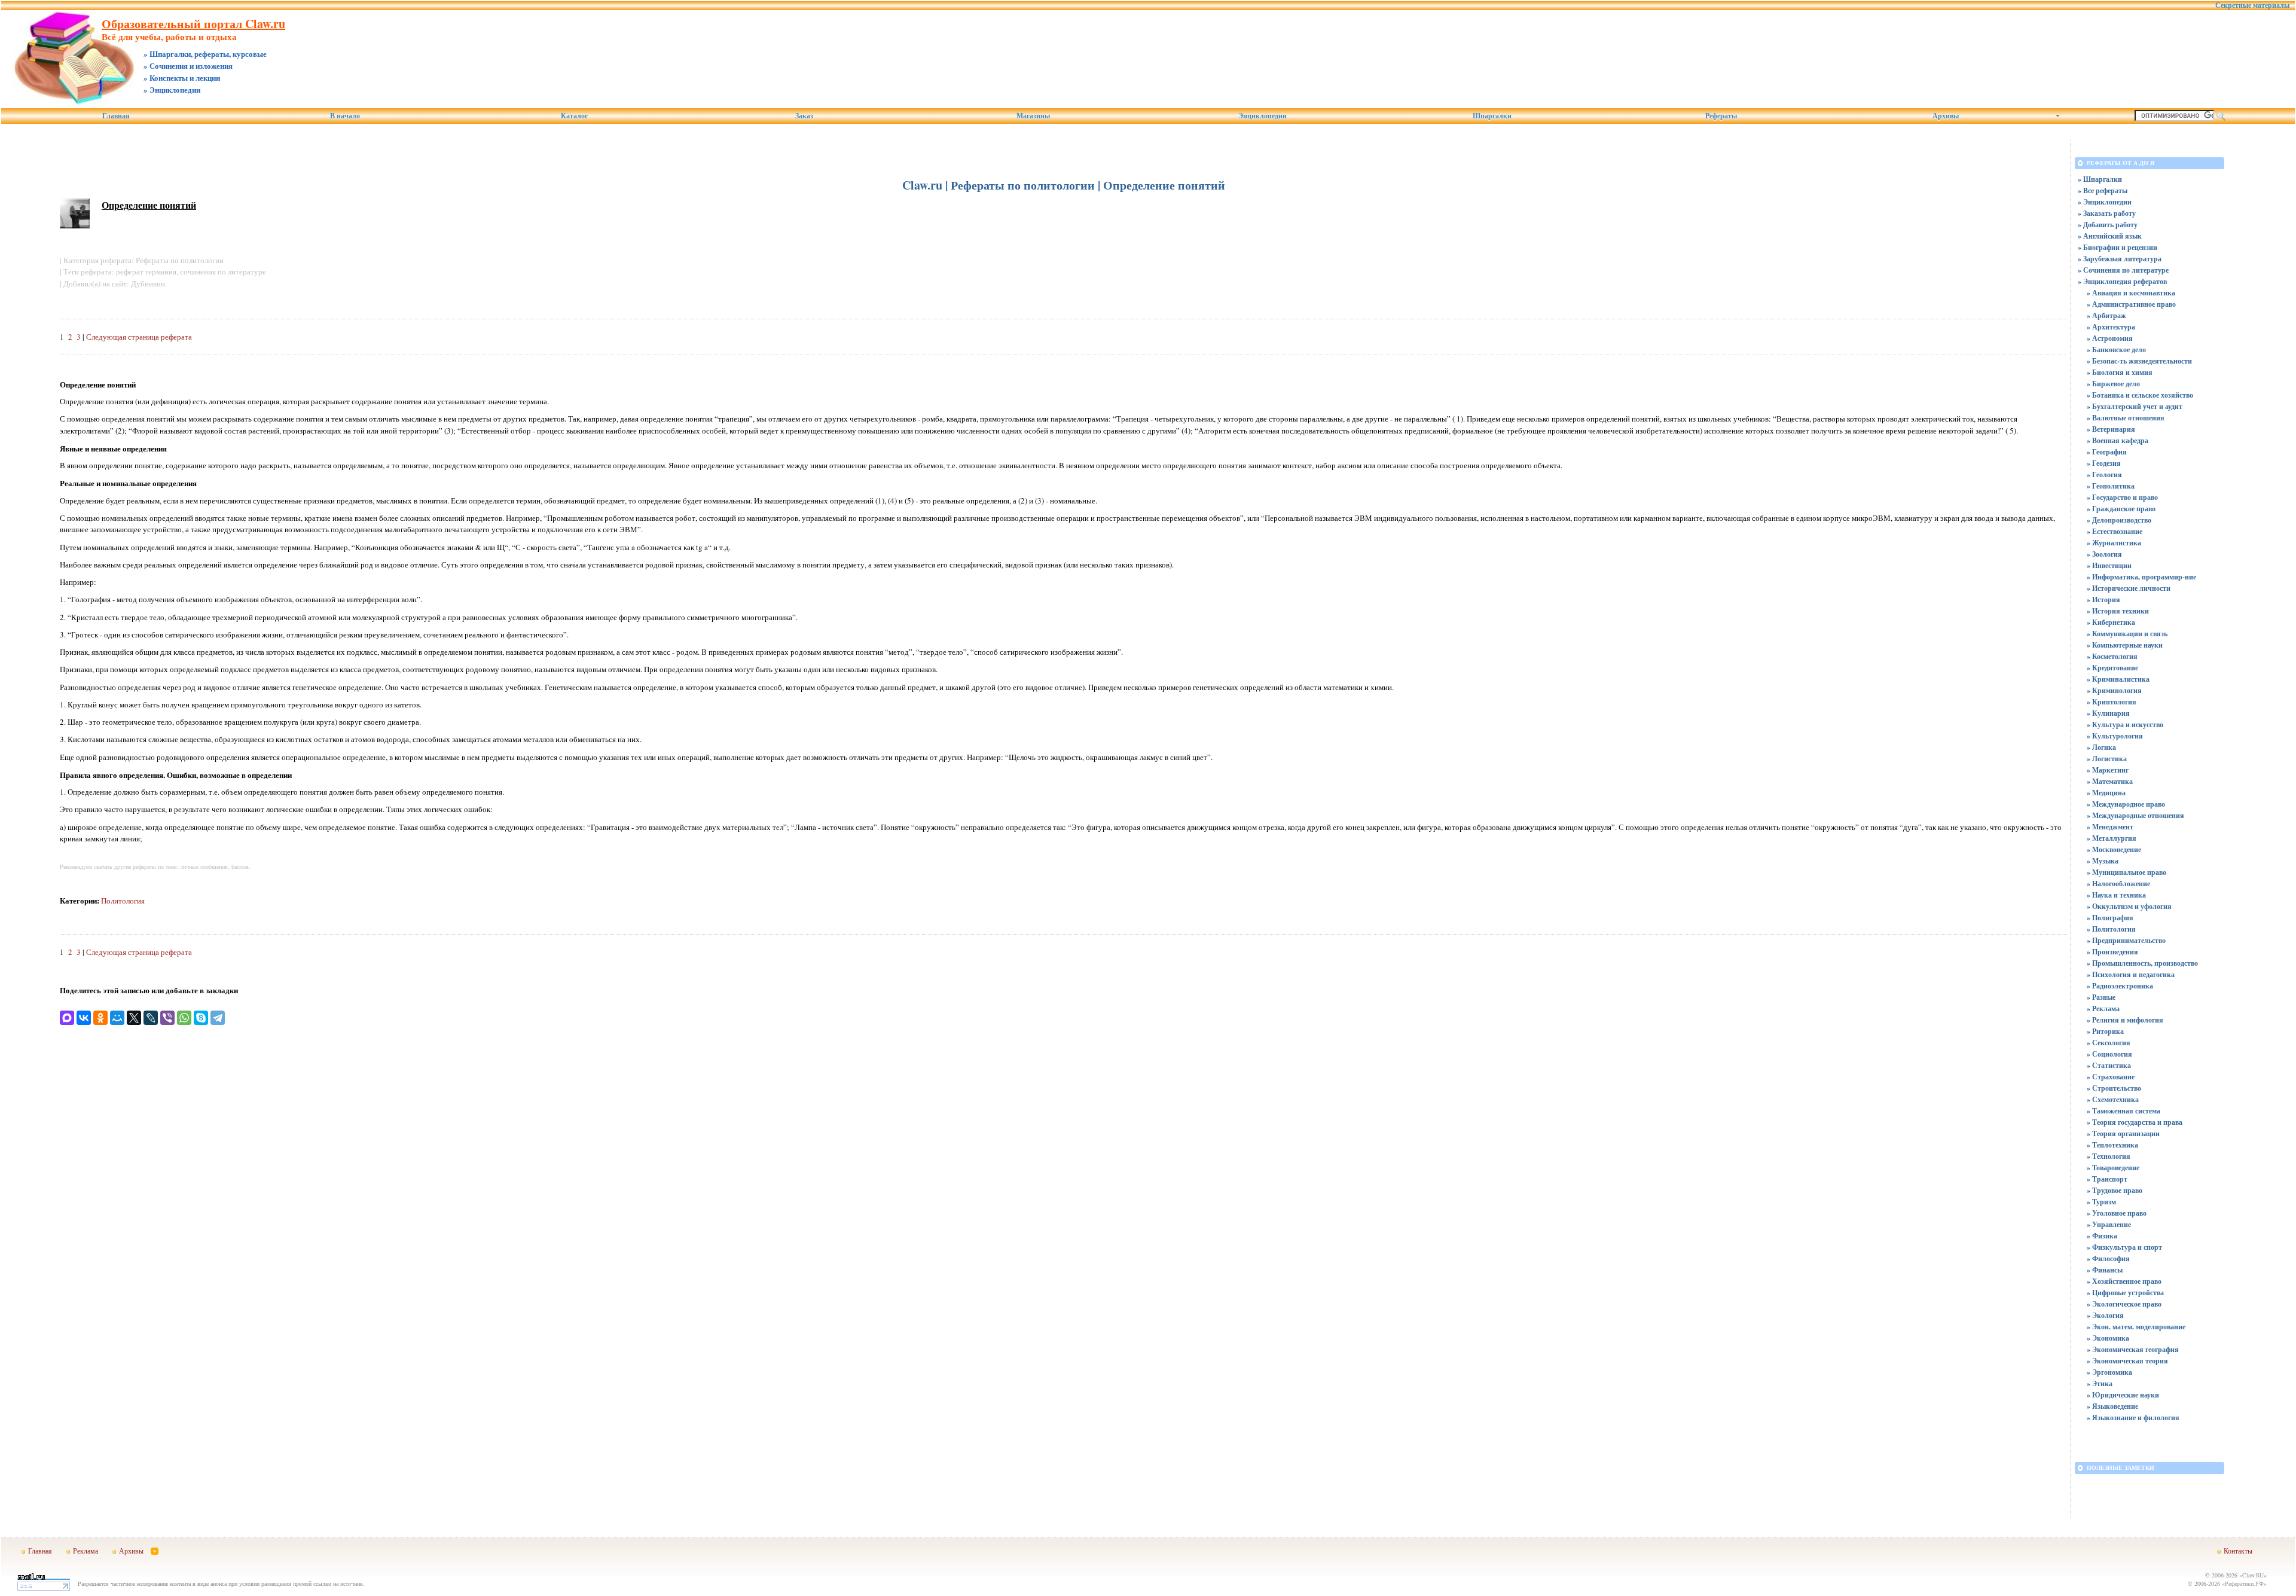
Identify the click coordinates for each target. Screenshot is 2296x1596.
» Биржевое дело (2113, 384)
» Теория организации (2123, 1133)
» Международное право (2126, 804)
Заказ (804, 116)
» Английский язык (2110, 236)
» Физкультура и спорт (2124, 1247)
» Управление (2109, 1224)
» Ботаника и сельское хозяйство (2140, 395)
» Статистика (2109, 1065)
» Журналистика (2114, 543)
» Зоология (2104, 554)
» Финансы (2105, 1270)
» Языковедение (2112, 1406)
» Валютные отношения (2126, 418)
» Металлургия (2112, 838)
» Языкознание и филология (2133, 1418)
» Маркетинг (2108, 770)
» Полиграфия (2110, 918)
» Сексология (2109, 1043)
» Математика (2110, 781)
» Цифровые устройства (2125, 1293)
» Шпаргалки (2100, 179)
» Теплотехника (2112, 1145)
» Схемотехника (2113, 1099)
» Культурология (2115, 736)
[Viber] (167, 1018)
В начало (345, 116)
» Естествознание (2115, 531)
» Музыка (2103, 861)
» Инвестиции (2109, 565)
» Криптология (2112, 702)
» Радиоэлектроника (2120, 986)
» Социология (2109, 1054)
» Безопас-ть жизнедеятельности (2139, 361)
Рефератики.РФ (2244, 1583)
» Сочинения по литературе (2123, 270)
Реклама (86, 1551)
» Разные (2101, 997)
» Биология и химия (2120, 372)
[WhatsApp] (184, 1018)
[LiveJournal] (151, 1018)
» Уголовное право (2117, 1213)
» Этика (2100, 1383)
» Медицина (2106, 793)
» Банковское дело (2116, 350)
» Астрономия (2110, 338)
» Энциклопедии (2105, 202)
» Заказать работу (2107, 213)
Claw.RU (2253, 1575)
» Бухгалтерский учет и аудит (2135, 406)
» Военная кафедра (2118, 440)
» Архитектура (2111, 327)
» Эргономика (2109, 1372)
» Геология (2104, 474)
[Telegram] (218, 1018)
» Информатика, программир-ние (2141, 577)
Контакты (2238, 1551)
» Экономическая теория (2127, 1361)
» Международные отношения (2135, 815)
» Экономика (2108, 1338)
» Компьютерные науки (2125, 645)
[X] (134, 1018)
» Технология (2109, 1156)
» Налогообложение (2118, 884)
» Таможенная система (2124, 1111)
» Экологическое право (2124, 1304)
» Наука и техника (2116, 895)
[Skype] (201, 1018)
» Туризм (2101, 1202)
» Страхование (2111, 1077)
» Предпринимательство (2126, 940)
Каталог (574, 116)
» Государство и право (2122, 497)
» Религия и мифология (2125, 1020)
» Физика (2102, 1236)
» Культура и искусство (2125, 724)
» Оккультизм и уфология (2129, 906)
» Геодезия (2104, 463)
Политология (123, 901)
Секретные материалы (2252, 5)
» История (2103, 599)
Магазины (1033, 116)
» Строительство (2114, 1088)
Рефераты (1721, 116)
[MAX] (67, 1018)
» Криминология (2114, 690)
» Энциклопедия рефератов (2122, 281)
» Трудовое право (2115, 1190)
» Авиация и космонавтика (2131, 293)
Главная (116, 116)
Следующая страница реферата (139, 337)
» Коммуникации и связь (2127, 634)
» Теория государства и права (2135, 1122)
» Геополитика (2111, 486)
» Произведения (2112, 952)
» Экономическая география (2133, 1349)
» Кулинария (2108, 713)
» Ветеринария (2111, 429)
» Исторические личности (2129, 588)
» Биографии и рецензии (2118, 247)
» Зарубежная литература (2120, 259)
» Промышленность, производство (2142, 963)
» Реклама (2103, 1008)
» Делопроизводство (2119, 520)
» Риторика (2105, 1031)
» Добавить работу (2108, 225)
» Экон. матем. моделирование (2136, 1327)
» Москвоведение (2114, 849)
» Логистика (2107, 759)
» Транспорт (2107, 1179)
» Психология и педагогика (2131, 974)
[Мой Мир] (117, 1018)
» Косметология (2112, 656)
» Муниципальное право (2126, 872)
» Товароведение (2113, 1168)
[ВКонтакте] (84, 1018)
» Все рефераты (2103, 190)
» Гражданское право (2121, 509)
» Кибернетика (2111, 622)
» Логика (2101, 747)
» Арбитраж (2106, 315)
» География (2107, 452)
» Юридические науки (2123, 1395)
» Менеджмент (2110, 827)
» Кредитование (2112, 668)
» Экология (2105, 1315)
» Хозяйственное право (2124, 1281)
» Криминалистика (2118, 679)
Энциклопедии (1263, 116)
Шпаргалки (1492, 116)
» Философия (2108, 1258)
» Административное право (2131, 304)
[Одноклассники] (100, 1018)
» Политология (2111, 929)
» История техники (2118, 611)
